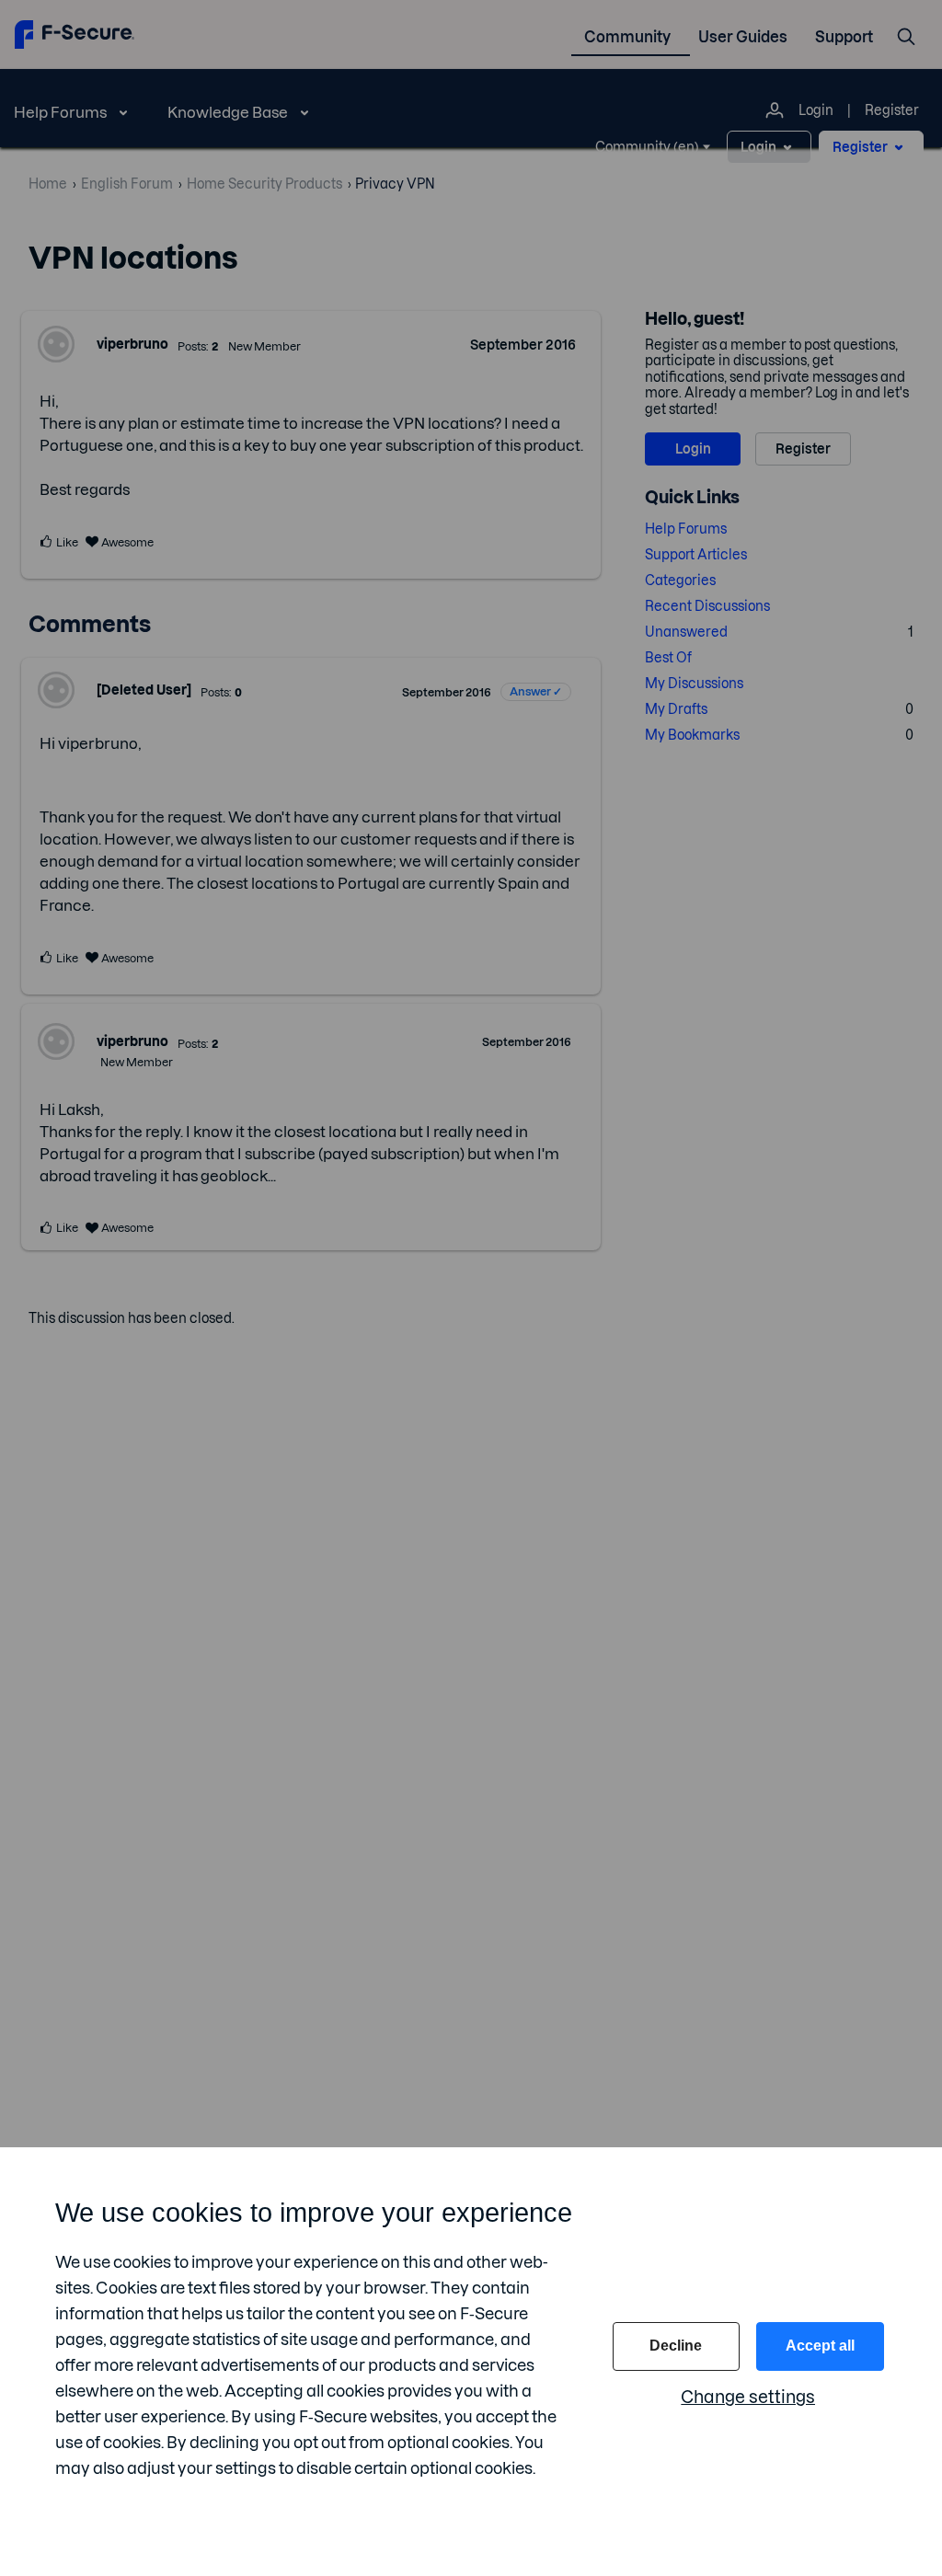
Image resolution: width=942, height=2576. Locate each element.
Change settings (748, 2397)
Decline (676, 2346)
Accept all (820, 2346)
